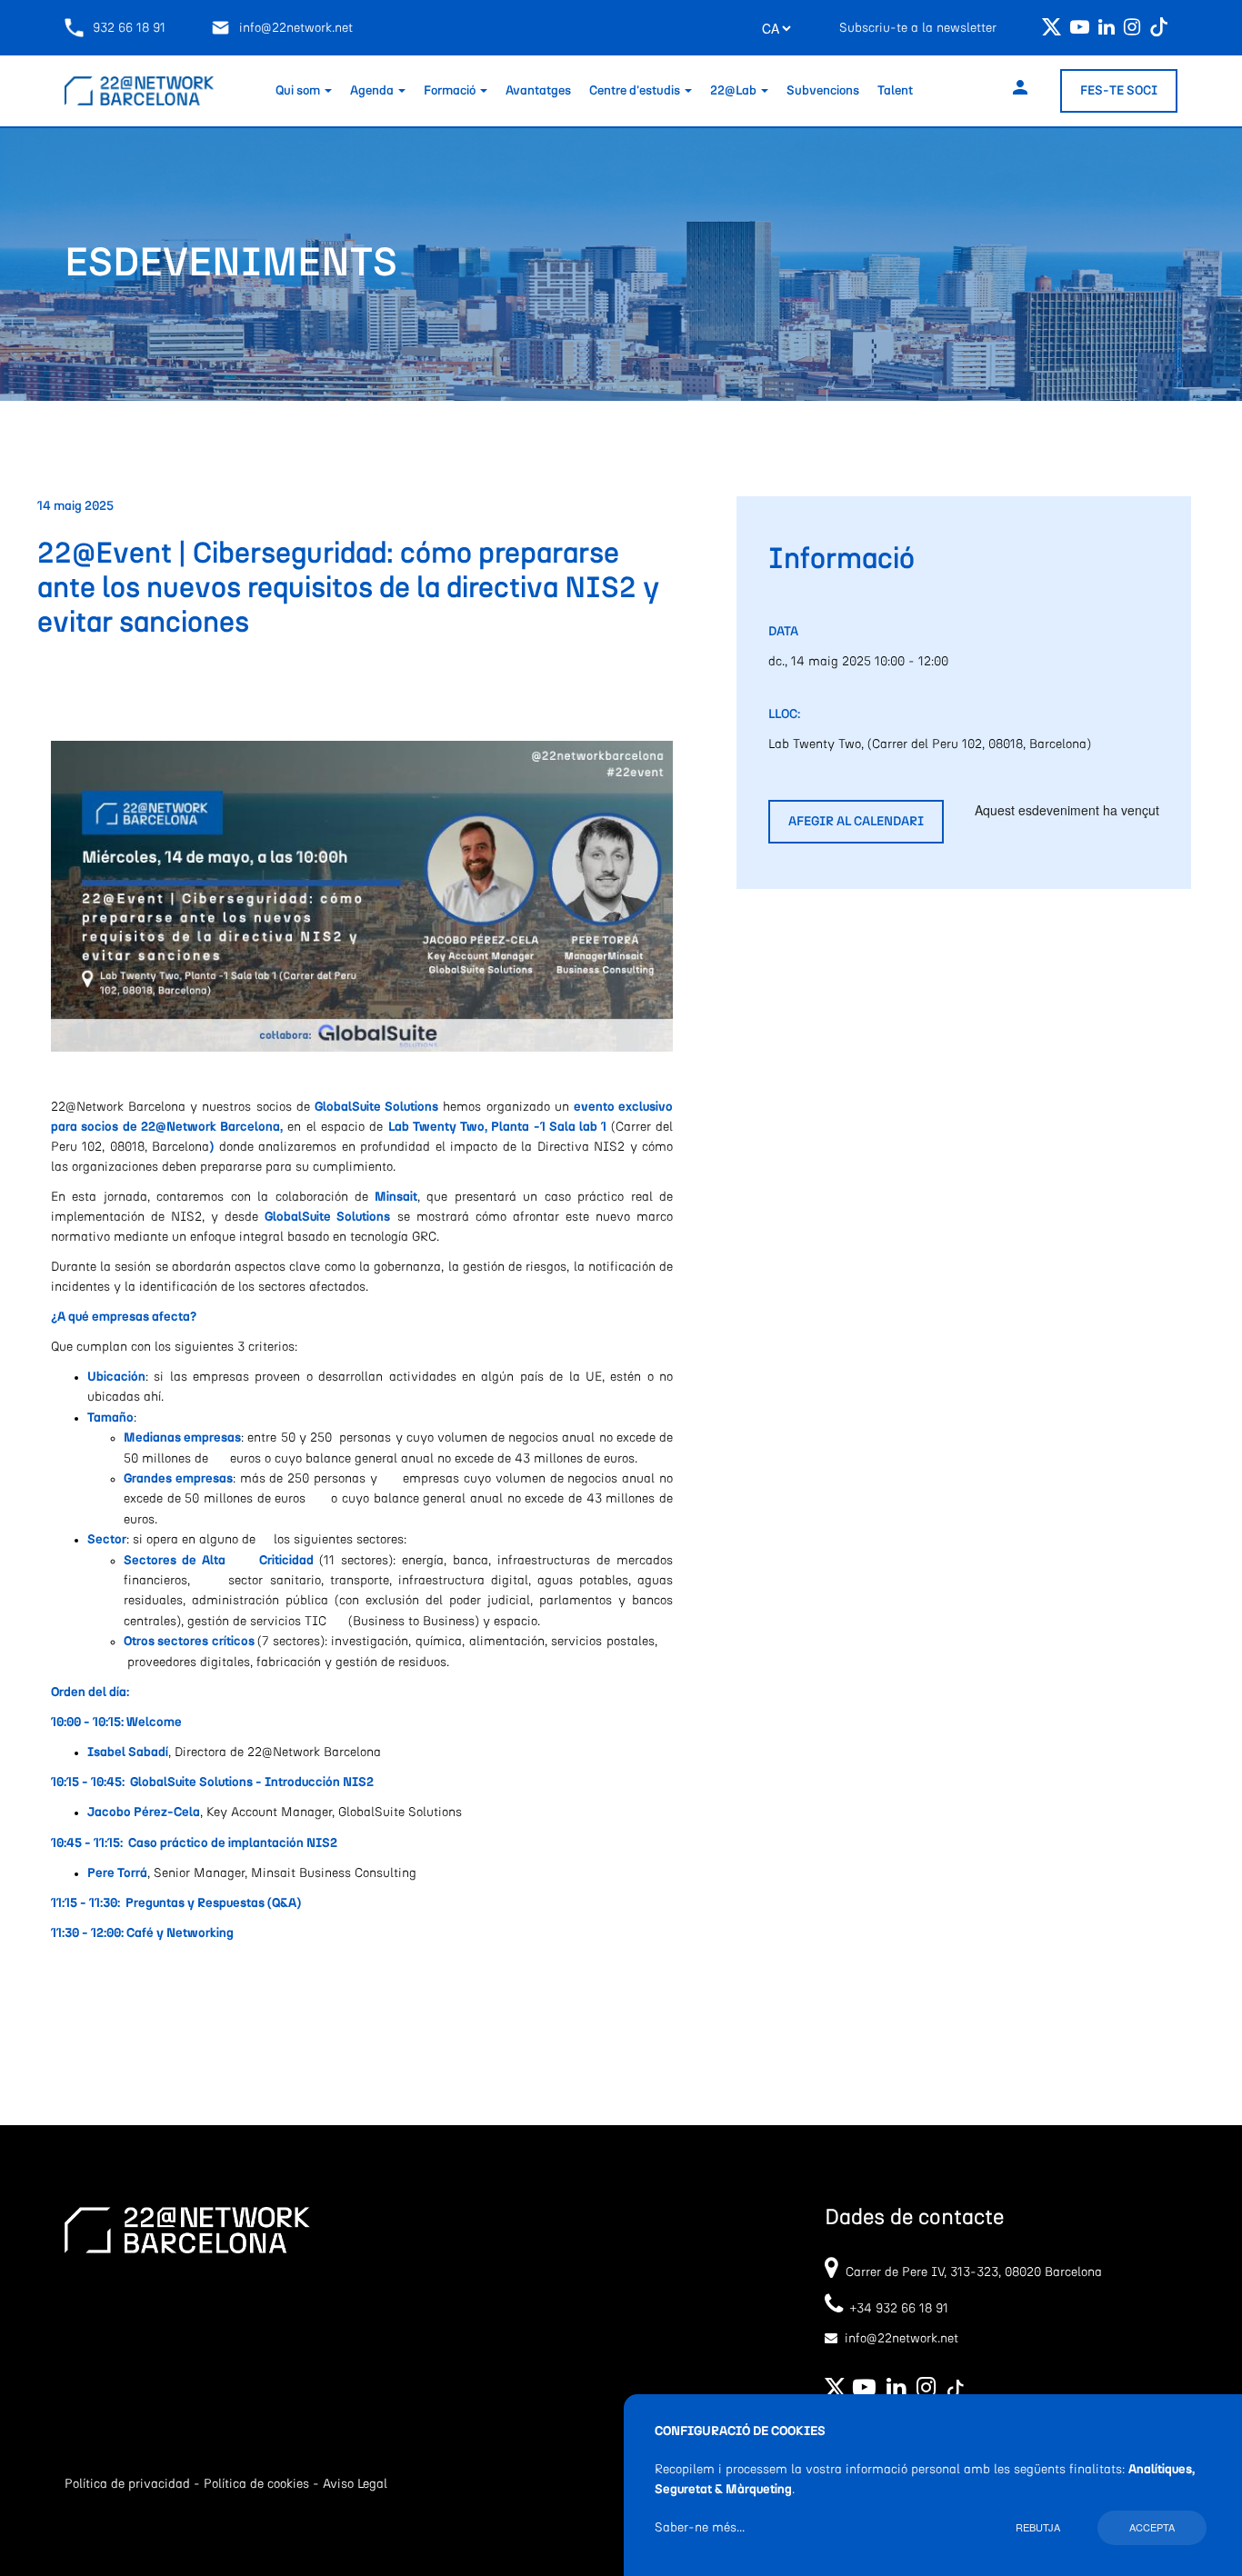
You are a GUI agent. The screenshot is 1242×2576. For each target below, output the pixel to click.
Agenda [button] (373, 91)
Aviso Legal (355, 2484)
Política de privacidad (127, 2484)
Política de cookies (256, 2484)
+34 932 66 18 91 (896, 2309)
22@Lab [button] (735, 91)
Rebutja (1038, 2527)
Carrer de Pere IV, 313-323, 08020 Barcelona (974, 2272)
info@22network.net (296, 28)
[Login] (1020, 90)
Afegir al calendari (856, 822)
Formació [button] (451, 91)
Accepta (1152, 2527)
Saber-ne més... (700, 2528)
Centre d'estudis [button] (636, 91)
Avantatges (538, 91)
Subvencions (823, 91)
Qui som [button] (299, 91)
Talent (895, 91)
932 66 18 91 (129, 28)
